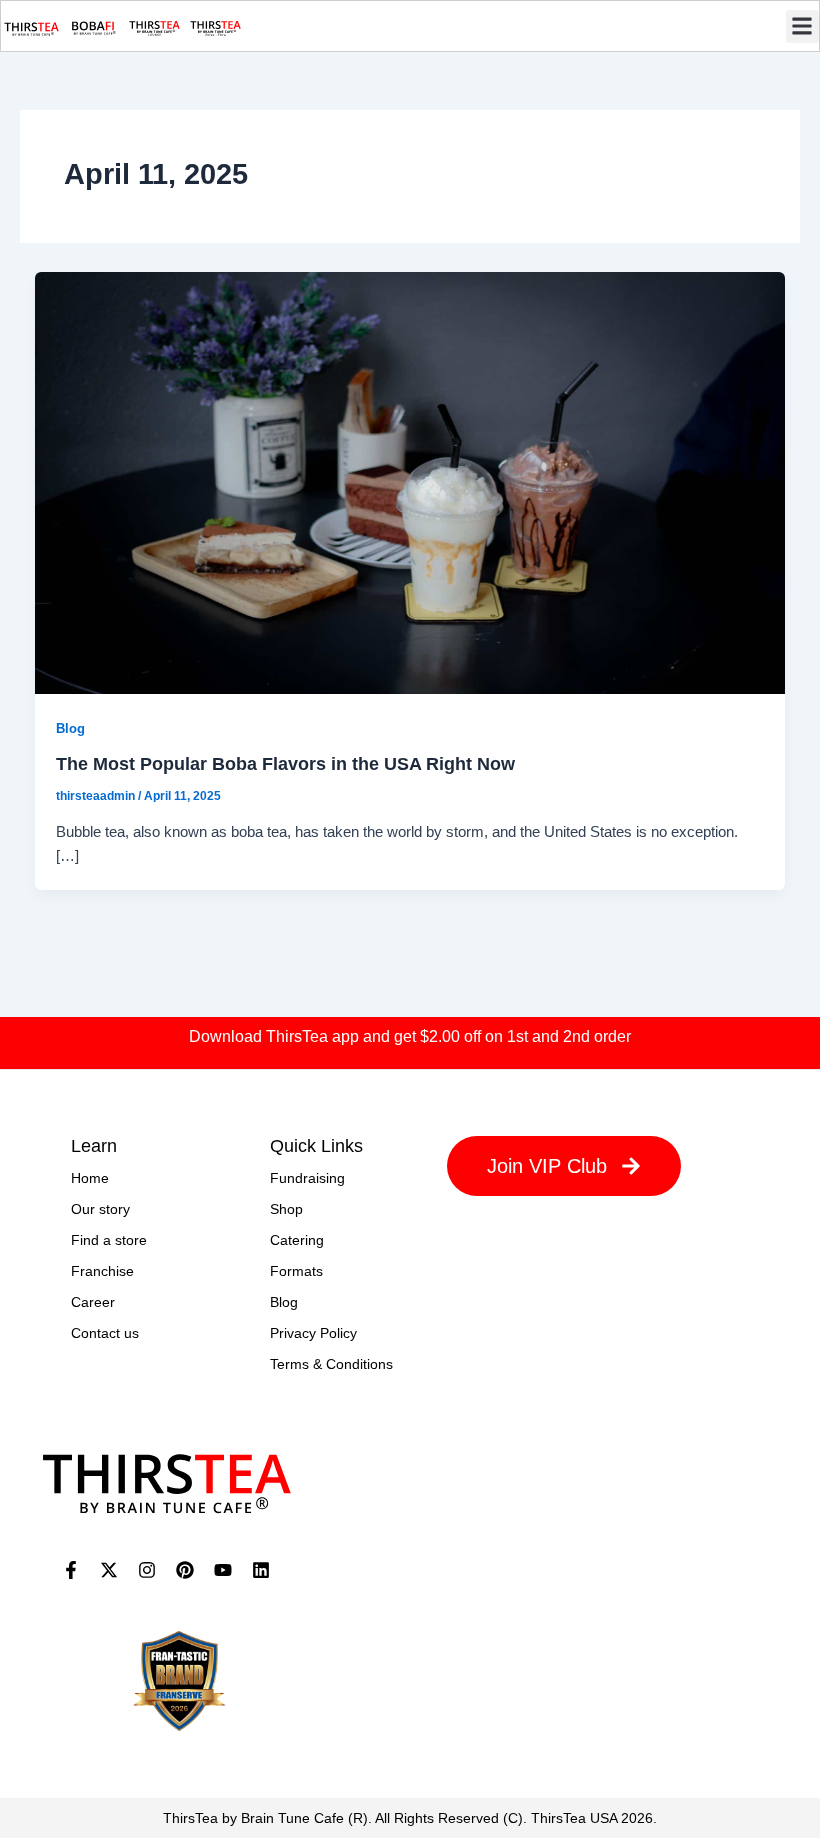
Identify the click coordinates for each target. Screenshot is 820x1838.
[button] (802, 26)
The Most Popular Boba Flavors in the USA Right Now (285, 763)
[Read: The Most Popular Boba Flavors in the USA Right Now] (410, 482)
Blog (70, 728)
